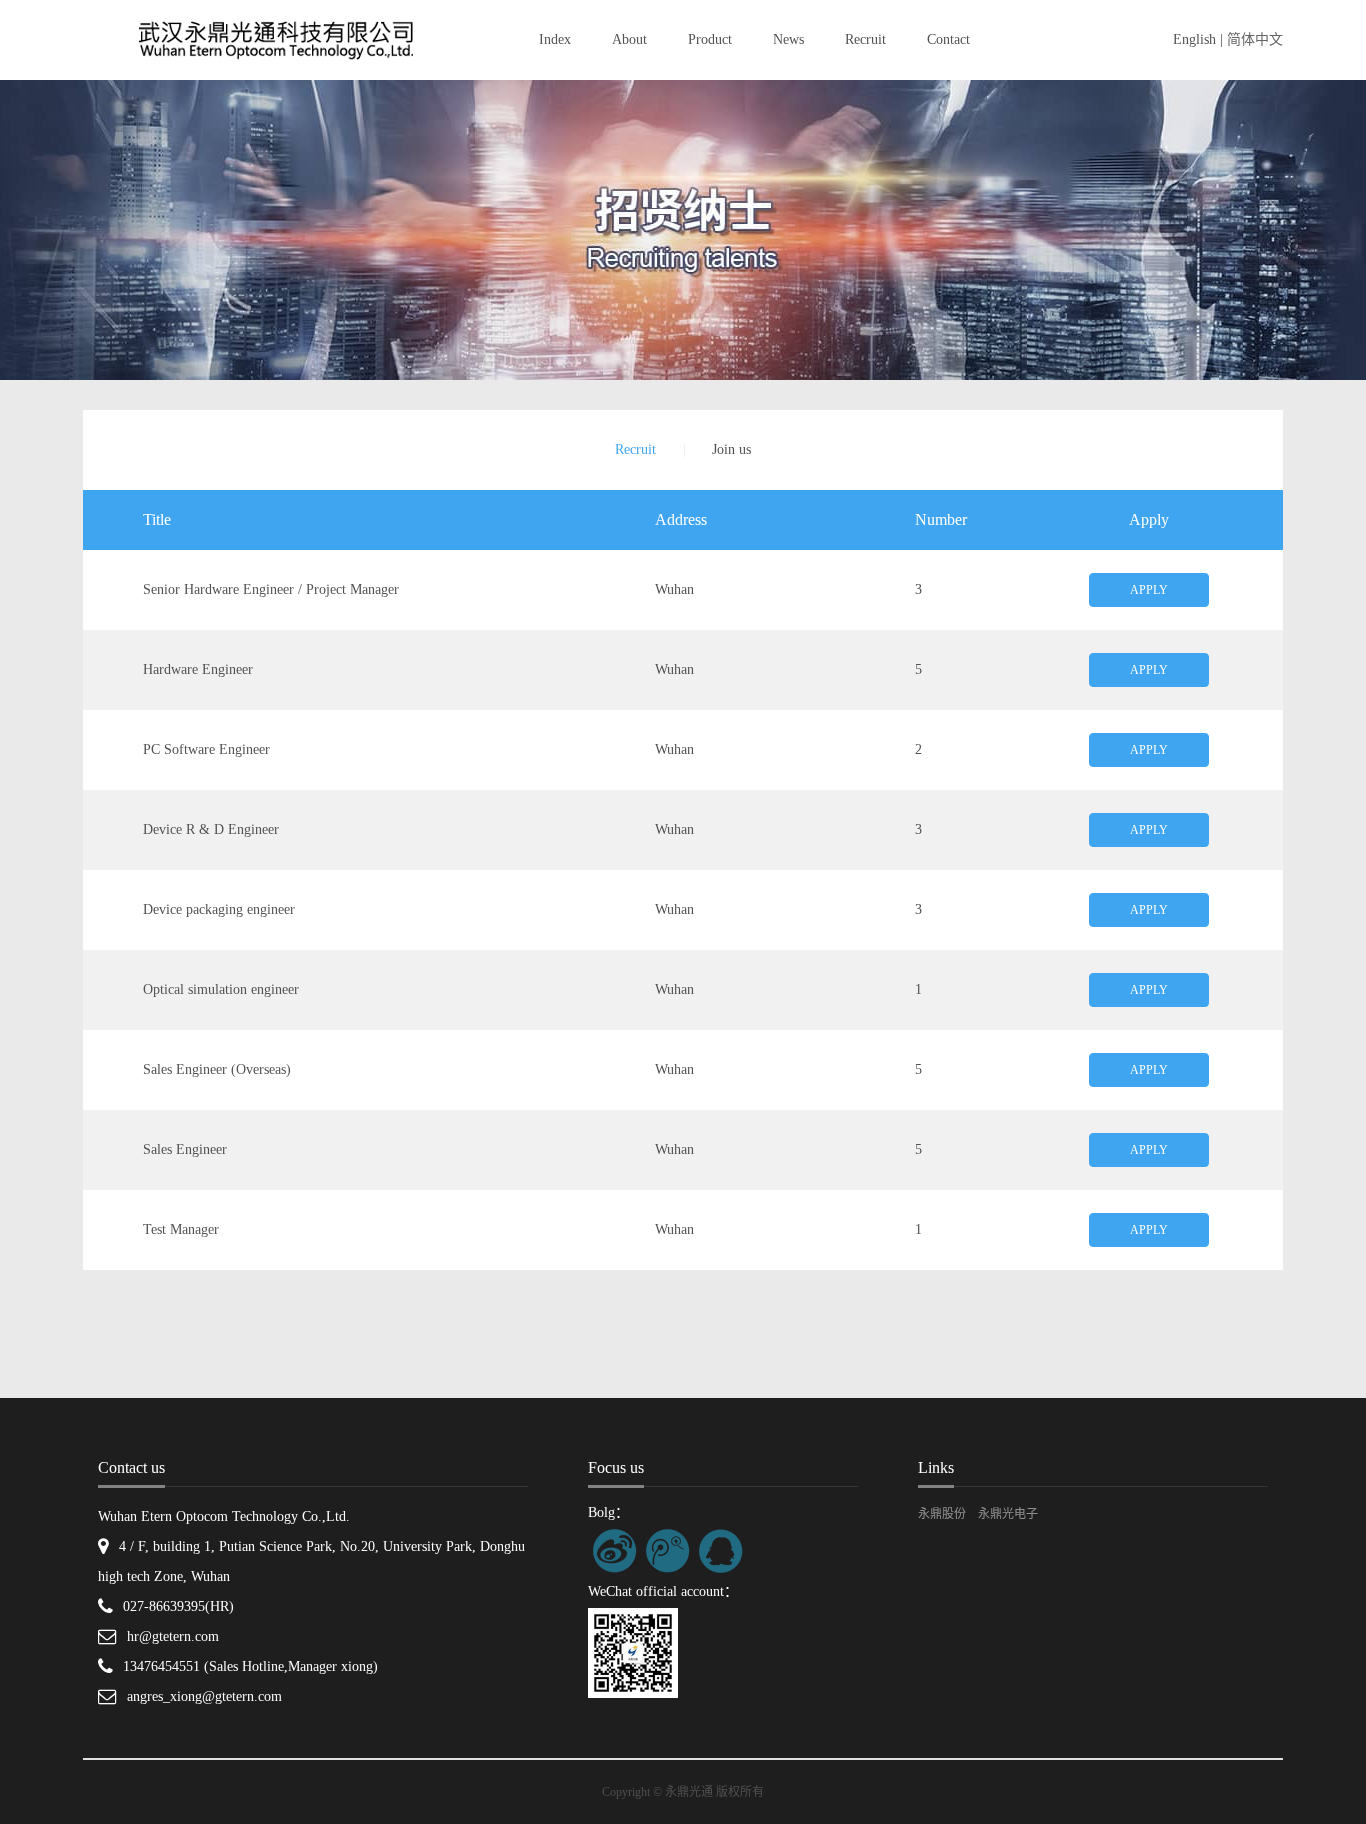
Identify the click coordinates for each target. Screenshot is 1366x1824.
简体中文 (1255, 39)
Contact (948, 39)
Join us (731, 449)
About (629, 39)
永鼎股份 (942, 1514)
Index (555, 39)
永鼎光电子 (1008, 1514)
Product (710, 39)
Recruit (865, 39)
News (788, 39)
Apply (1149, 590)
